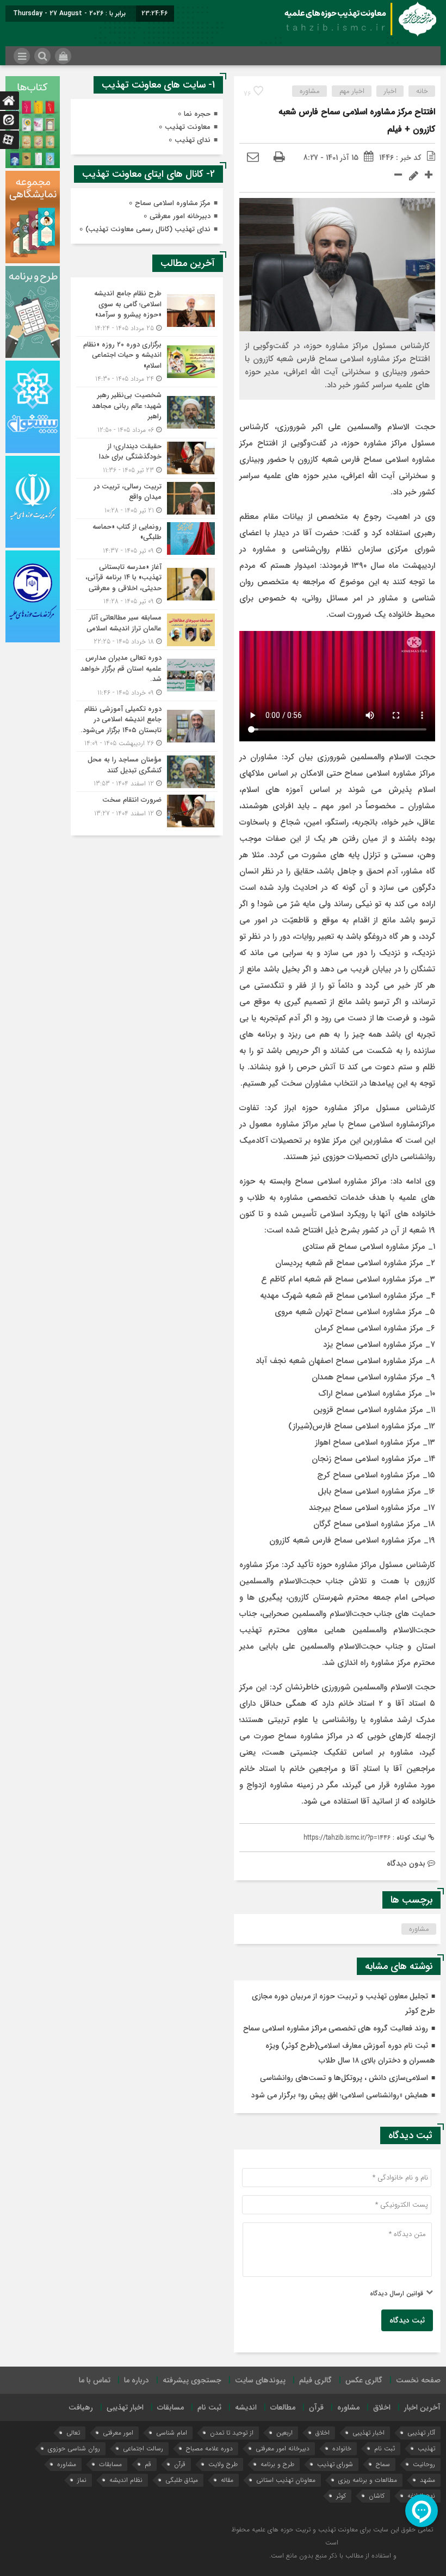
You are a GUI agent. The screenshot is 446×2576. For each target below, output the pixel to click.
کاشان (377, 2496)
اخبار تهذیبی (125, 2407)
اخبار (390, 91)
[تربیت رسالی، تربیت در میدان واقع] (147, 499)
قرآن (316, 2407)
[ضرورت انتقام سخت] (147, 810)
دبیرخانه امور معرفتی (180, 216)
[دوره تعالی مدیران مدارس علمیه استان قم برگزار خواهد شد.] (147, 675)
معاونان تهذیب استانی (286, 2480)
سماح (383, 2464)
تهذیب (426, 2448)
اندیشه (246, 2407)
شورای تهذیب (335, 2464)
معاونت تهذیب (188, 127)
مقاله (227, 2480)
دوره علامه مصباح (209, 2448)
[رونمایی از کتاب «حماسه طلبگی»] (147, 539)
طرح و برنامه (277, 2464)
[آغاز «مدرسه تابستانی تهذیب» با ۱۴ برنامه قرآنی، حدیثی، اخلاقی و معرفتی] (147, 584)
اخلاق (382, 2407)
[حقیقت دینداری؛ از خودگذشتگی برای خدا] (147, 458)
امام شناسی (172, 2433)
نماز (82, 2480)
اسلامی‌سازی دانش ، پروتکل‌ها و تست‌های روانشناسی (344, 2078)
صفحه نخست (418, 2380)
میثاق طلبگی (182, 2480)
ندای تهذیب (193, 140)
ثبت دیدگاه (407, 2320)
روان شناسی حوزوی (74, 2448)
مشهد (428, 2480)
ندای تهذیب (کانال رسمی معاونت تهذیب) (148, 229)
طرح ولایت (223, 2464)
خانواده (342, 2448)
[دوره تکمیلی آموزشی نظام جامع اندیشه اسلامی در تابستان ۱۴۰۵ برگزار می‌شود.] (147, 726)
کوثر (341, 2496)
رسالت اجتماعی (143, 2448)
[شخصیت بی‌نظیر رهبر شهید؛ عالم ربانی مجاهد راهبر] (147, 413)
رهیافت (81, 2407)
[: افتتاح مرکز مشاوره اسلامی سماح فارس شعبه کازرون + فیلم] (253, 158)
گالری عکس (364, 2380)
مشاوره (310, 91)
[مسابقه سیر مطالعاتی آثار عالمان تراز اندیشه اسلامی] (147, 630)
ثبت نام (209, 2407)
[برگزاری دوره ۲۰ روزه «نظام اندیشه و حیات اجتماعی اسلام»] (147, 362)
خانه (422, 91)
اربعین (284, 2433)
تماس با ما (95, 2380)
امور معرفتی (118, 2433)
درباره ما (137, 2380)
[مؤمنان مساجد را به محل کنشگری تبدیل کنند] (147, 772)
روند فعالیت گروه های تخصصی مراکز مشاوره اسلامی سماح (336, 2028)
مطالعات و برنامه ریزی (368, 2480)
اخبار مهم (352, 91)
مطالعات (283, 2407)
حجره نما (197, 114)
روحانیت (424, 2464)
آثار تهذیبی (421, 2433)
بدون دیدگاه (406, 1863)
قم (148, 2464)
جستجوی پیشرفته (192, 2380)
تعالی (73, 2433)
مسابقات (171, 2407)
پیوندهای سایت (260, 2380)
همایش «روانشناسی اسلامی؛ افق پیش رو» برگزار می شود (340, 2095)
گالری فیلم (315, 2380)
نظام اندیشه (126, 2480)
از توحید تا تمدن (232, 2433)
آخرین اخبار (422, 2407)
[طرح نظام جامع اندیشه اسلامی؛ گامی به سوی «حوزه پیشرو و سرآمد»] (147, 311)
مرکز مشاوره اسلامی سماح (173, 203)
